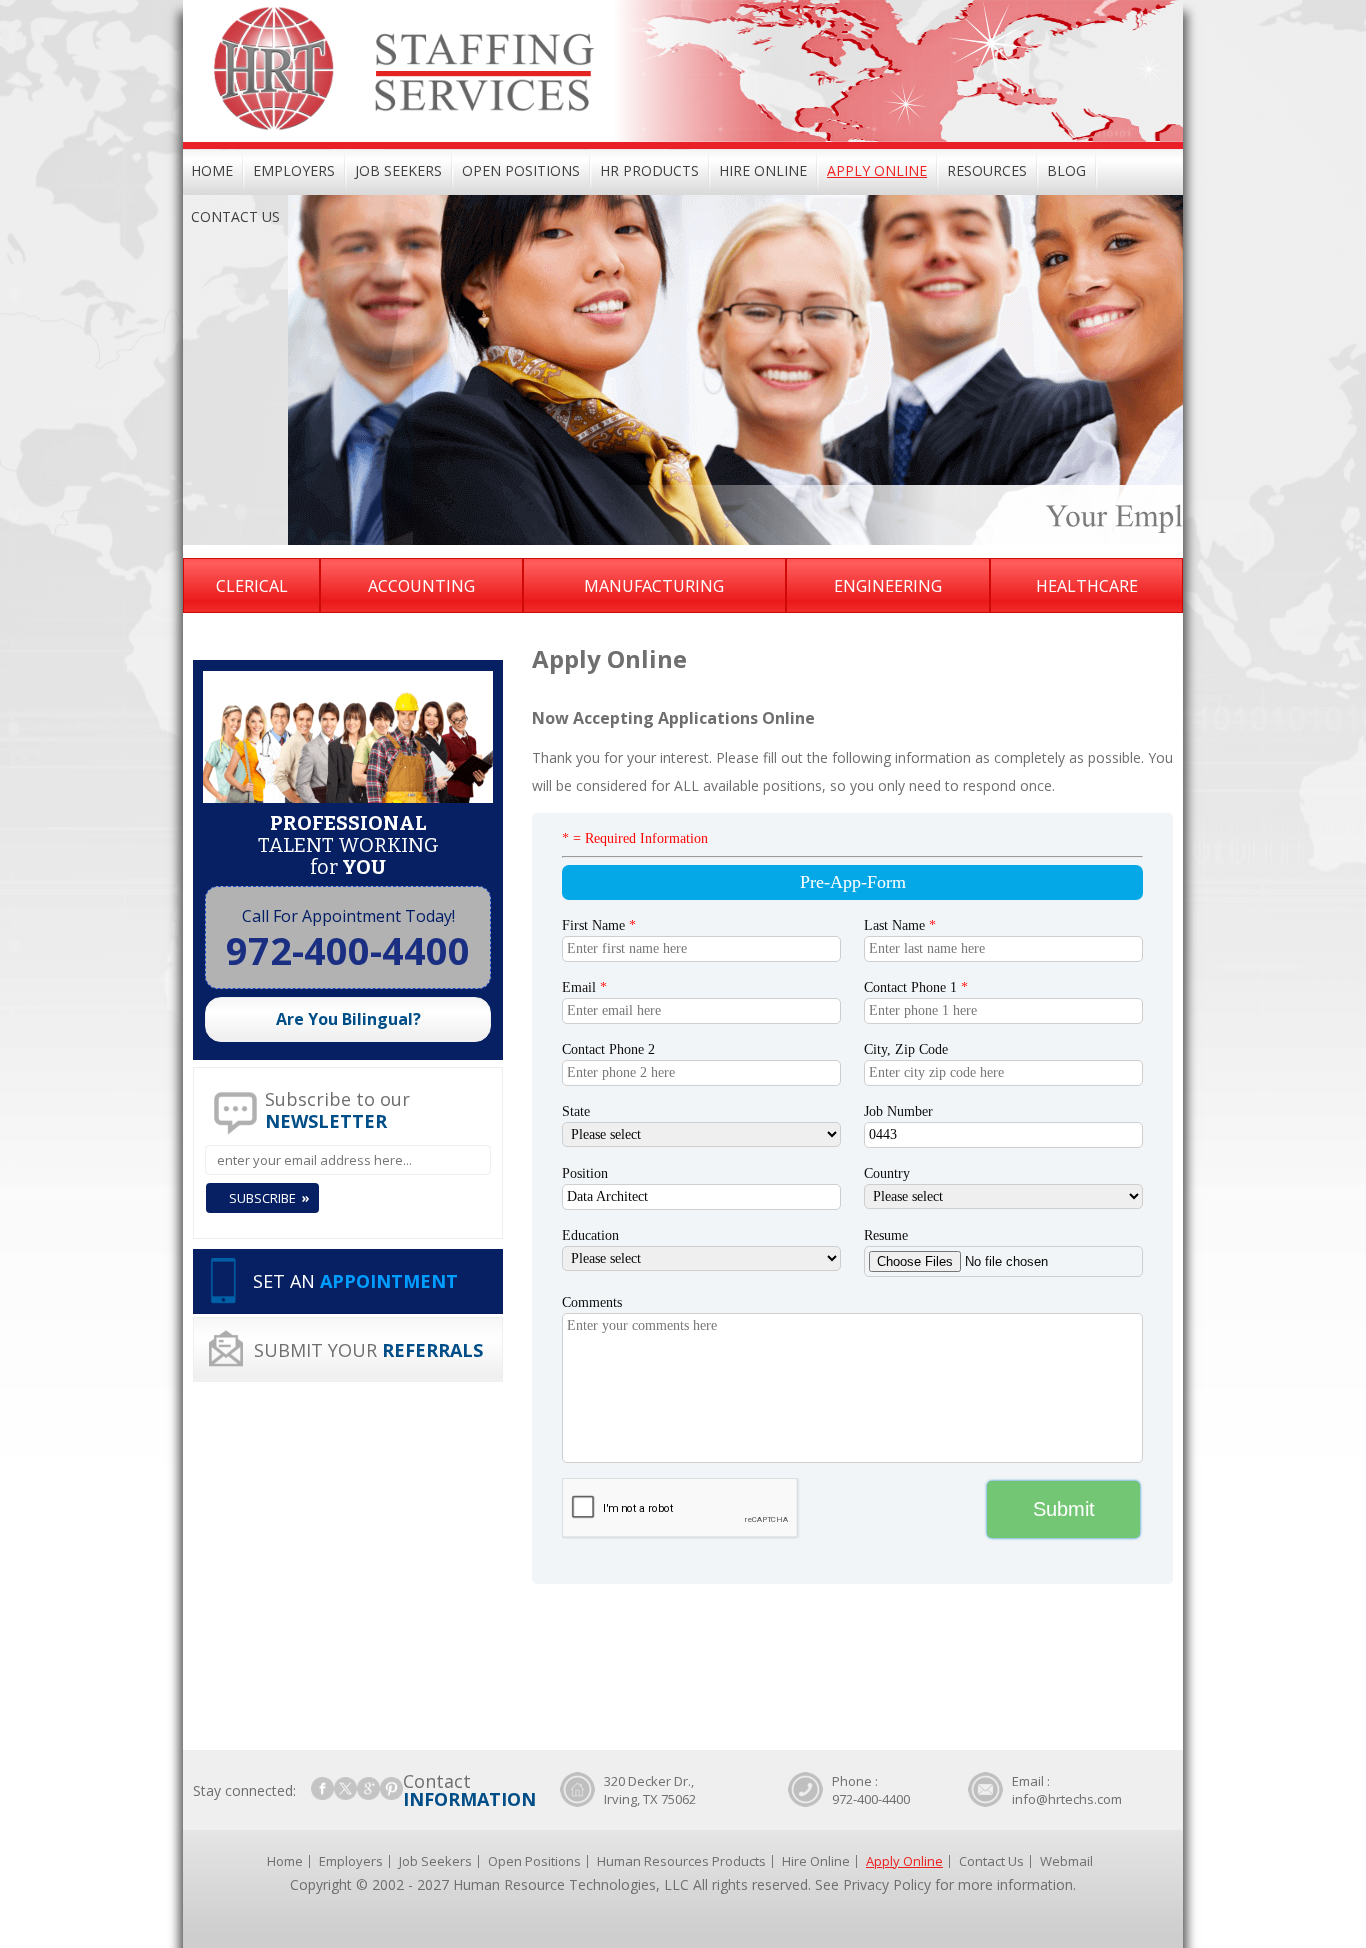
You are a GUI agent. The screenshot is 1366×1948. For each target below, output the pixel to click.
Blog (1066, 170)
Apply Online (877, 170)
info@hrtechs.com (1067, 1799)
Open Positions (521, 170)
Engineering (888, 586)
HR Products (649, 170)
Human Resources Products (681, 1861)
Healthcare (1087, 586)
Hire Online (763, 170)
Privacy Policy (887, 1884)
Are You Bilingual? (348, 1019)
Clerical (252, 586)
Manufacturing (654, 586)
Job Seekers (398, 170)
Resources (987, 170)
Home (212, 170)
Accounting (421, 586)
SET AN (355, 1281)
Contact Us (235, 216)
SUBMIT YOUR (368, 1350)
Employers (294, 170)
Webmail (1066, 1861)
